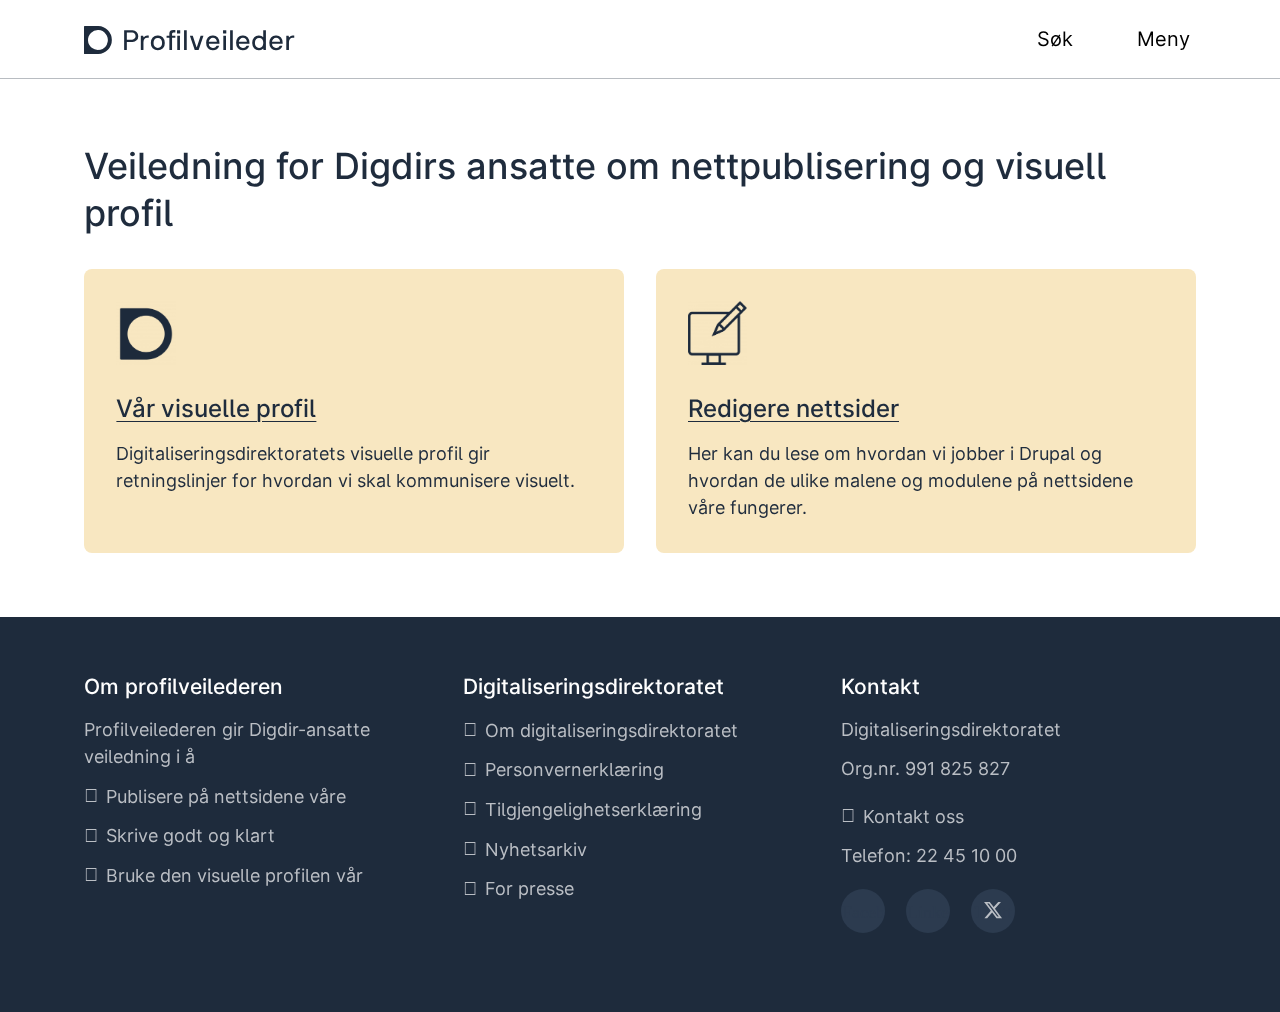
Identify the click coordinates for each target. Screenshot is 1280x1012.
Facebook (863, 917)
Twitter (993, 917)
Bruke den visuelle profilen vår (234, 875)
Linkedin (928, 917)
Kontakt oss (913, 816)
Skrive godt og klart (190, 835)
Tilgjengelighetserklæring (593, 809)
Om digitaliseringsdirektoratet (611, 730)
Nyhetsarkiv (536, 849)
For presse (529, 888)
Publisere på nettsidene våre (226, 796)
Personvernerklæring (574, 769)
